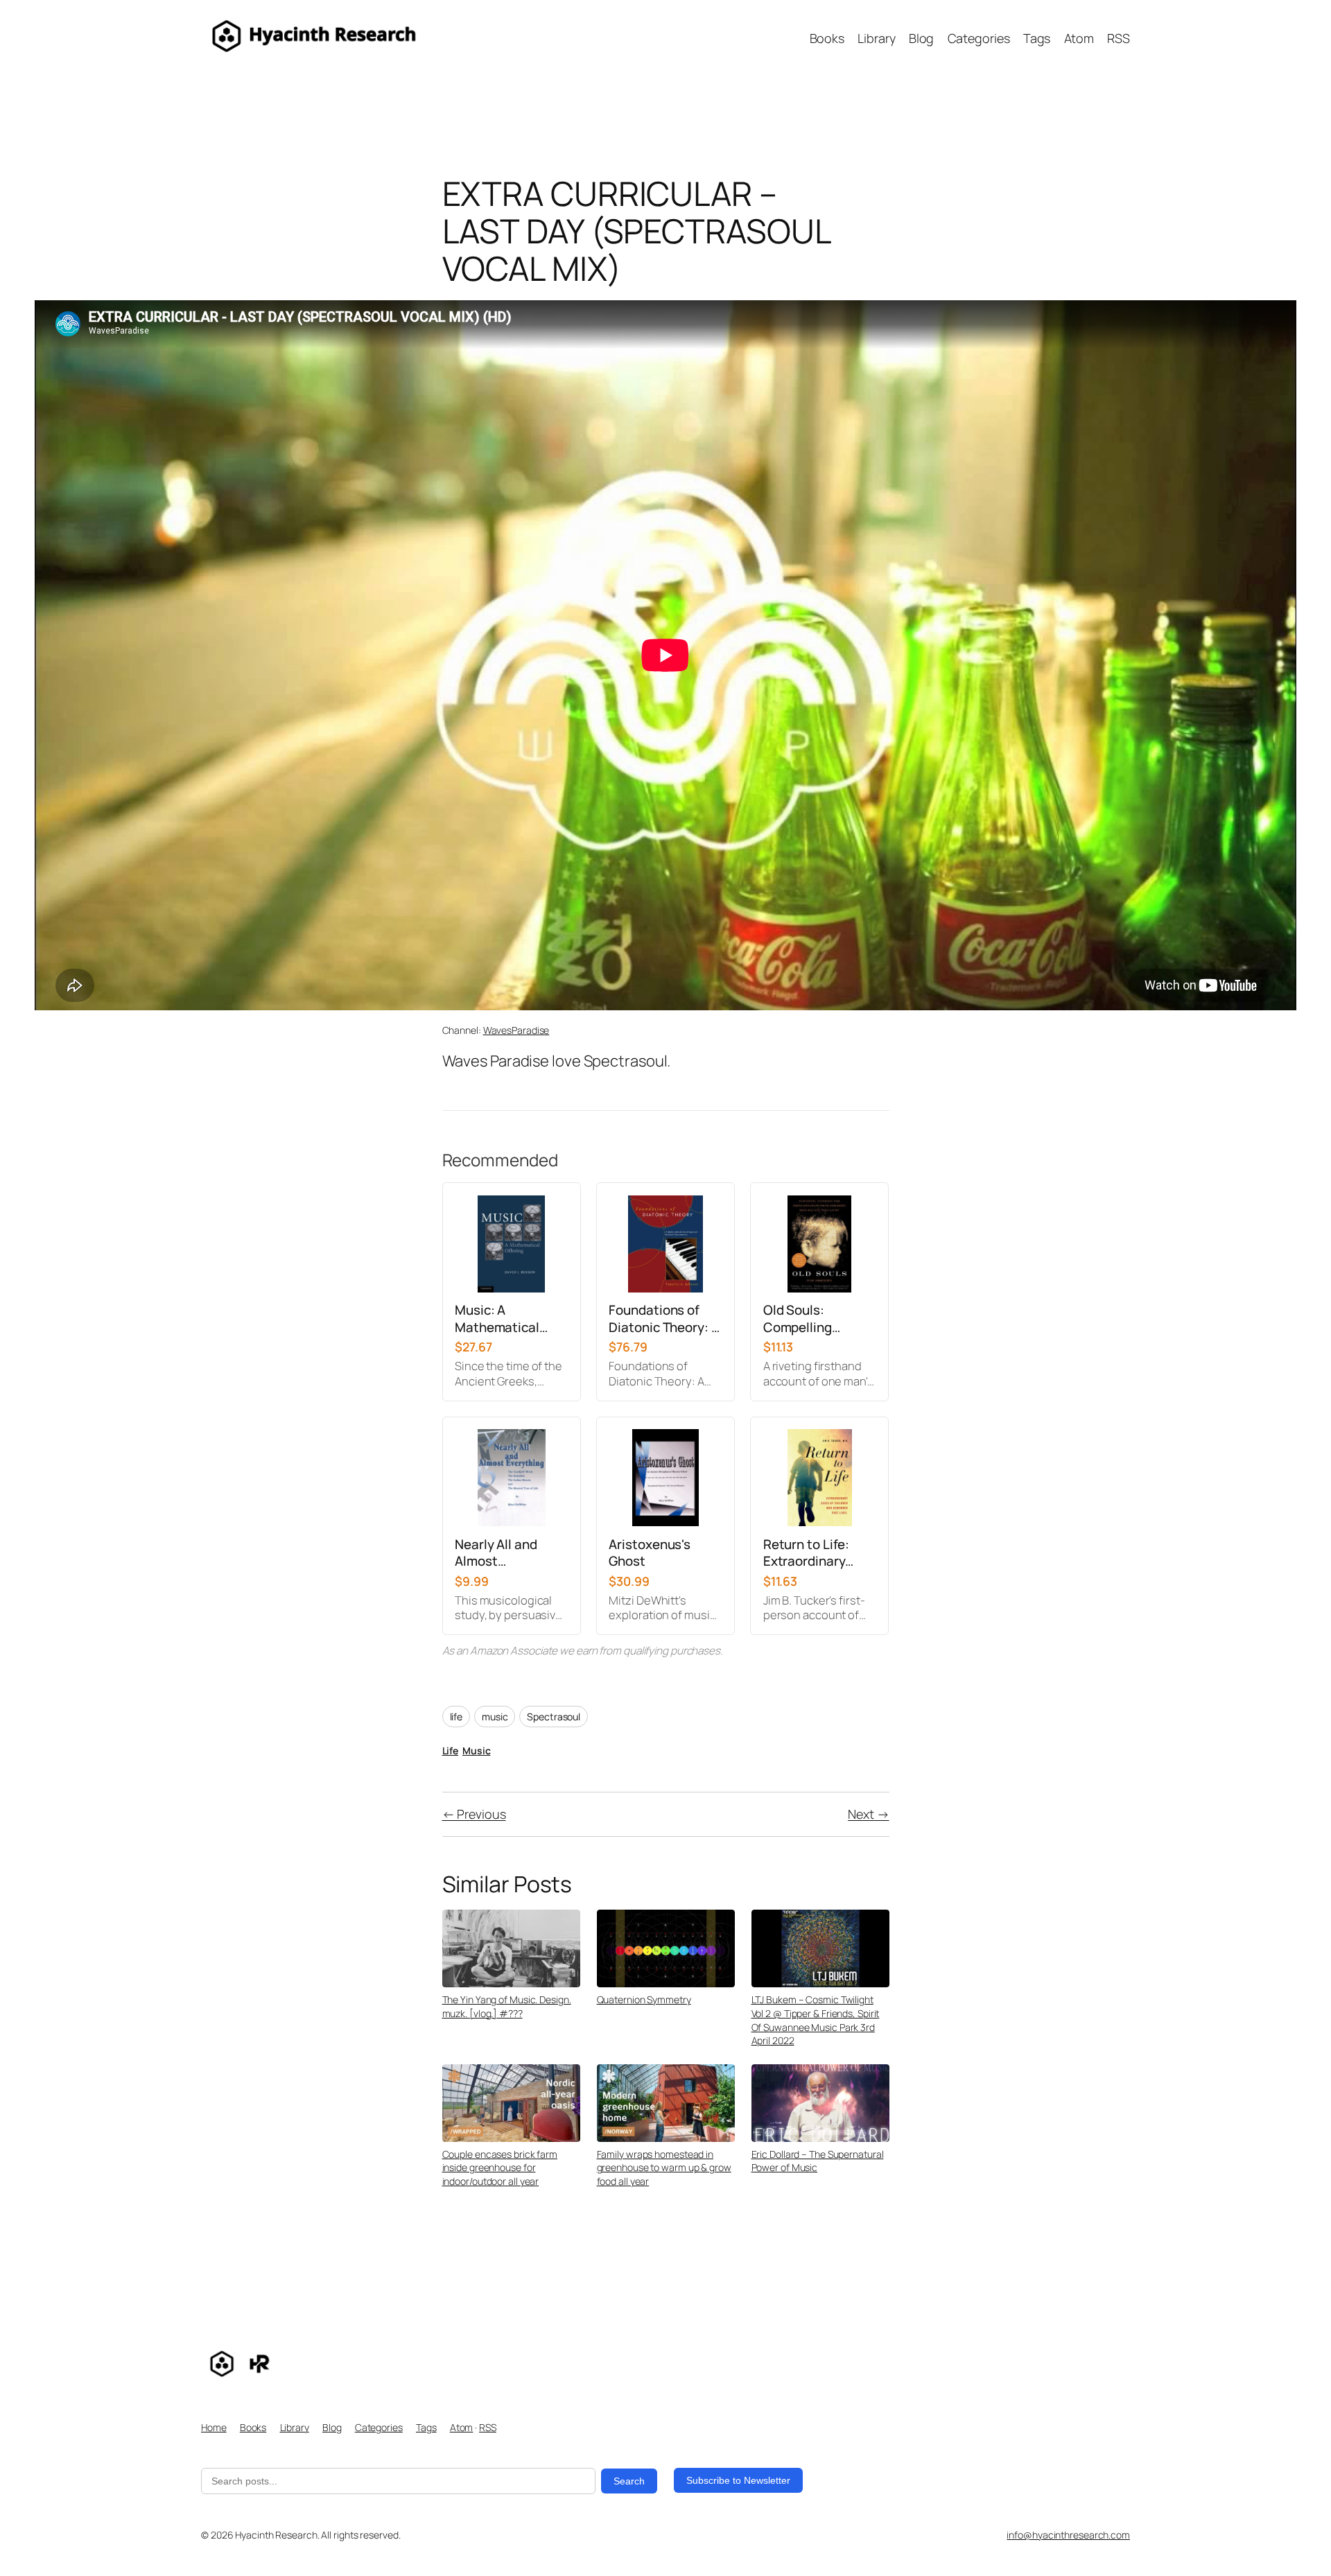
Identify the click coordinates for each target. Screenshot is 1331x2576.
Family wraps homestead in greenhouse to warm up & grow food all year (664, 2168)
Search (629, 2481)
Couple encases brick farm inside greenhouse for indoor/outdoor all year (500, 2168)
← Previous (474, 1814)
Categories (379, 2427)
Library (295, 2427)
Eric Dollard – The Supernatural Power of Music (818, 2161)
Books (253, 2427)
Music (477, 1751)
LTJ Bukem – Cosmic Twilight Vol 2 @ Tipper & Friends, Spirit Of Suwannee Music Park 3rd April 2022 (816, 2020)
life (456, 1717)
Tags (426, 2427)
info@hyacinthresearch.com (1068, 2535)
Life (451, 1751)
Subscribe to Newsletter (738, 2480)
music (495, 1717)
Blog (332, 2427)
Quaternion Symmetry (644, 1999)
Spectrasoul (554, 1717)
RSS (488, 2427)
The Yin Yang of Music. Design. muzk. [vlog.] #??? (507, 2006)
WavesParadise (516, 1030)
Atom (462, 2427)
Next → (868, 1814)
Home (214, 2427)
